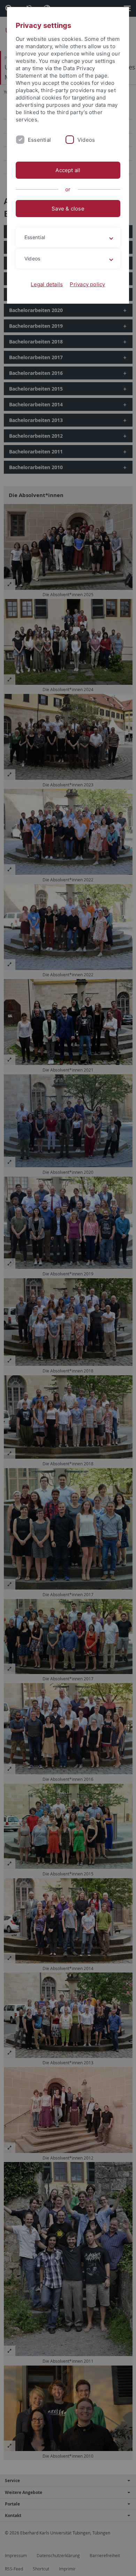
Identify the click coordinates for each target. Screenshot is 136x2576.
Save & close (68, 209)
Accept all (68, 170)
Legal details (47, 284)
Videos (86, 140)
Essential (39, 140)
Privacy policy (87, 284)
